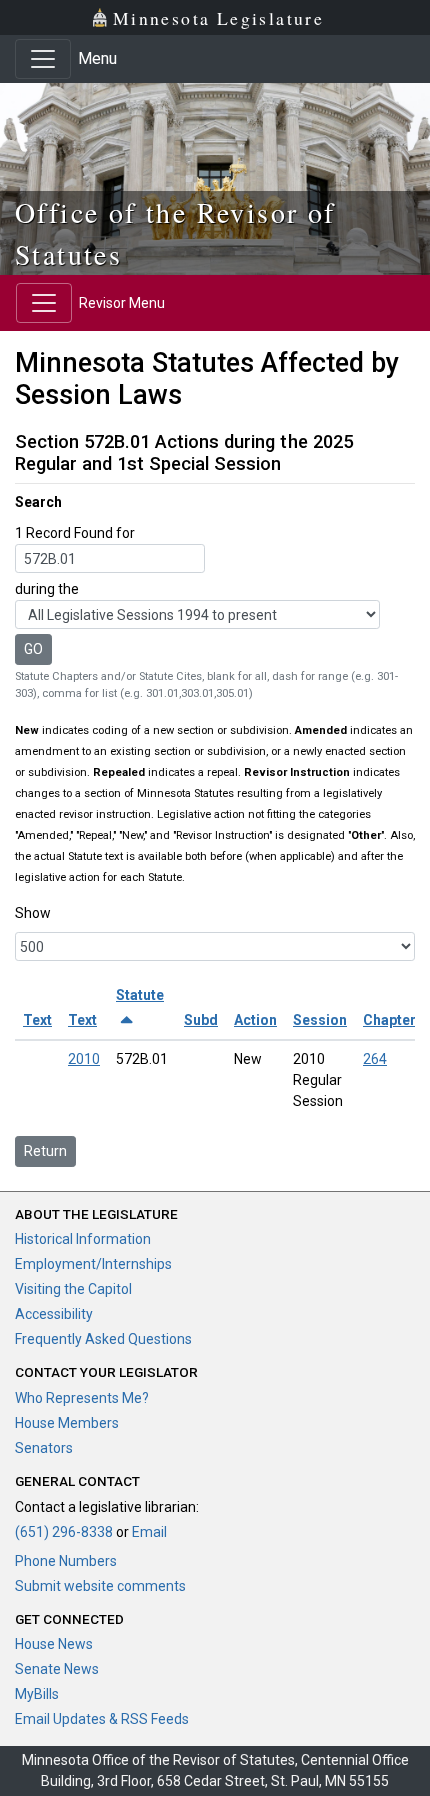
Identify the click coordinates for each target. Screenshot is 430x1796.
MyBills (37, 1694)
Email (149, 1532)
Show (33, 913)
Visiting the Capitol (73, 1289)
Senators (44, 1448)
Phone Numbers (66, 1561)
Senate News (57, 1669)
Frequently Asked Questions (103, 1339)
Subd (201, 1020)
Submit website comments (100, 1586)
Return (45, 1151)
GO (33, 649)
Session (320, 1020)
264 (375, 1059)
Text (37, 1020)
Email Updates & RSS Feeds (102, 1719)
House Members (67, 1423)
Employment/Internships (93, 1264)
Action (255, 1020)
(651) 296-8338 (64, 1532)
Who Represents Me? (82, 1398)
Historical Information (83, 1239)
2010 (84, 1059)
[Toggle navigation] (43, 59)
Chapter (389, 1020)
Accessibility (54, 1314)
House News (54, 1644)
